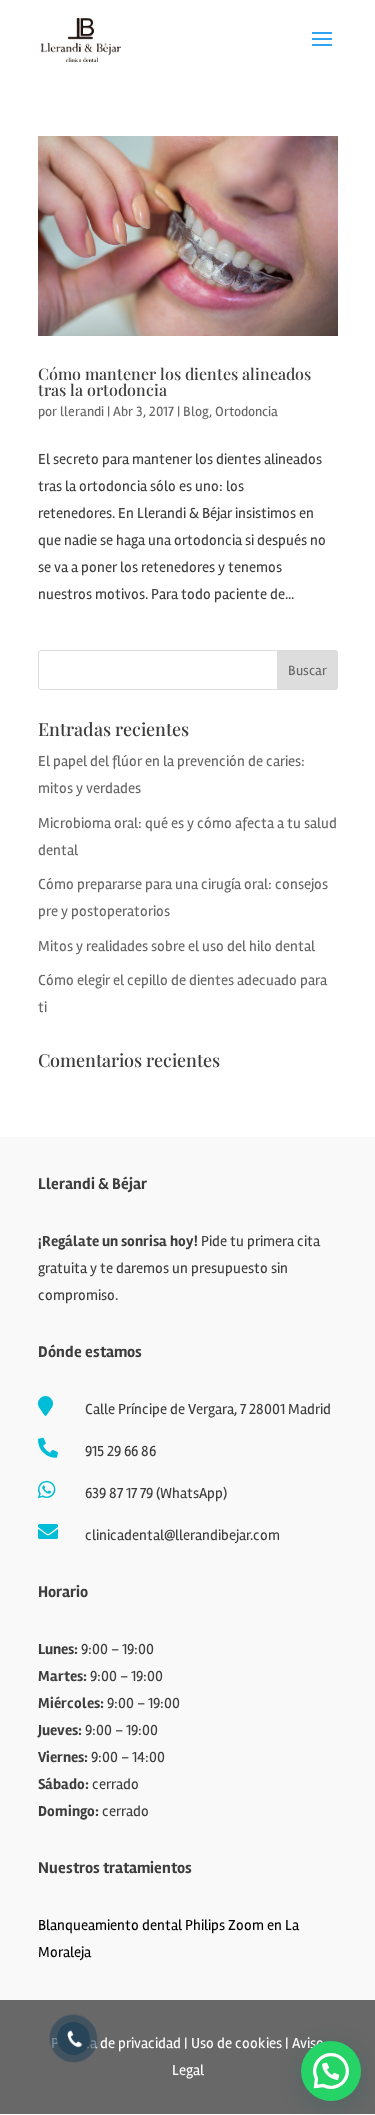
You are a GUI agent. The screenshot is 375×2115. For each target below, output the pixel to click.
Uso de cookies (236, 2043)
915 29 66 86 (120, 1451)
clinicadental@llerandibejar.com (182, 1535)
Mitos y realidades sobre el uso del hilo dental (176, 946)
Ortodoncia (246, 411)
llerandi (82, 411)
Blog (196, 411)
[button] (331, 2071)
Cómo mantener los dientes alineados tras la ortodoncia (174, 381)
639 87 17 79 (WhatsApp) (156, 1493)
